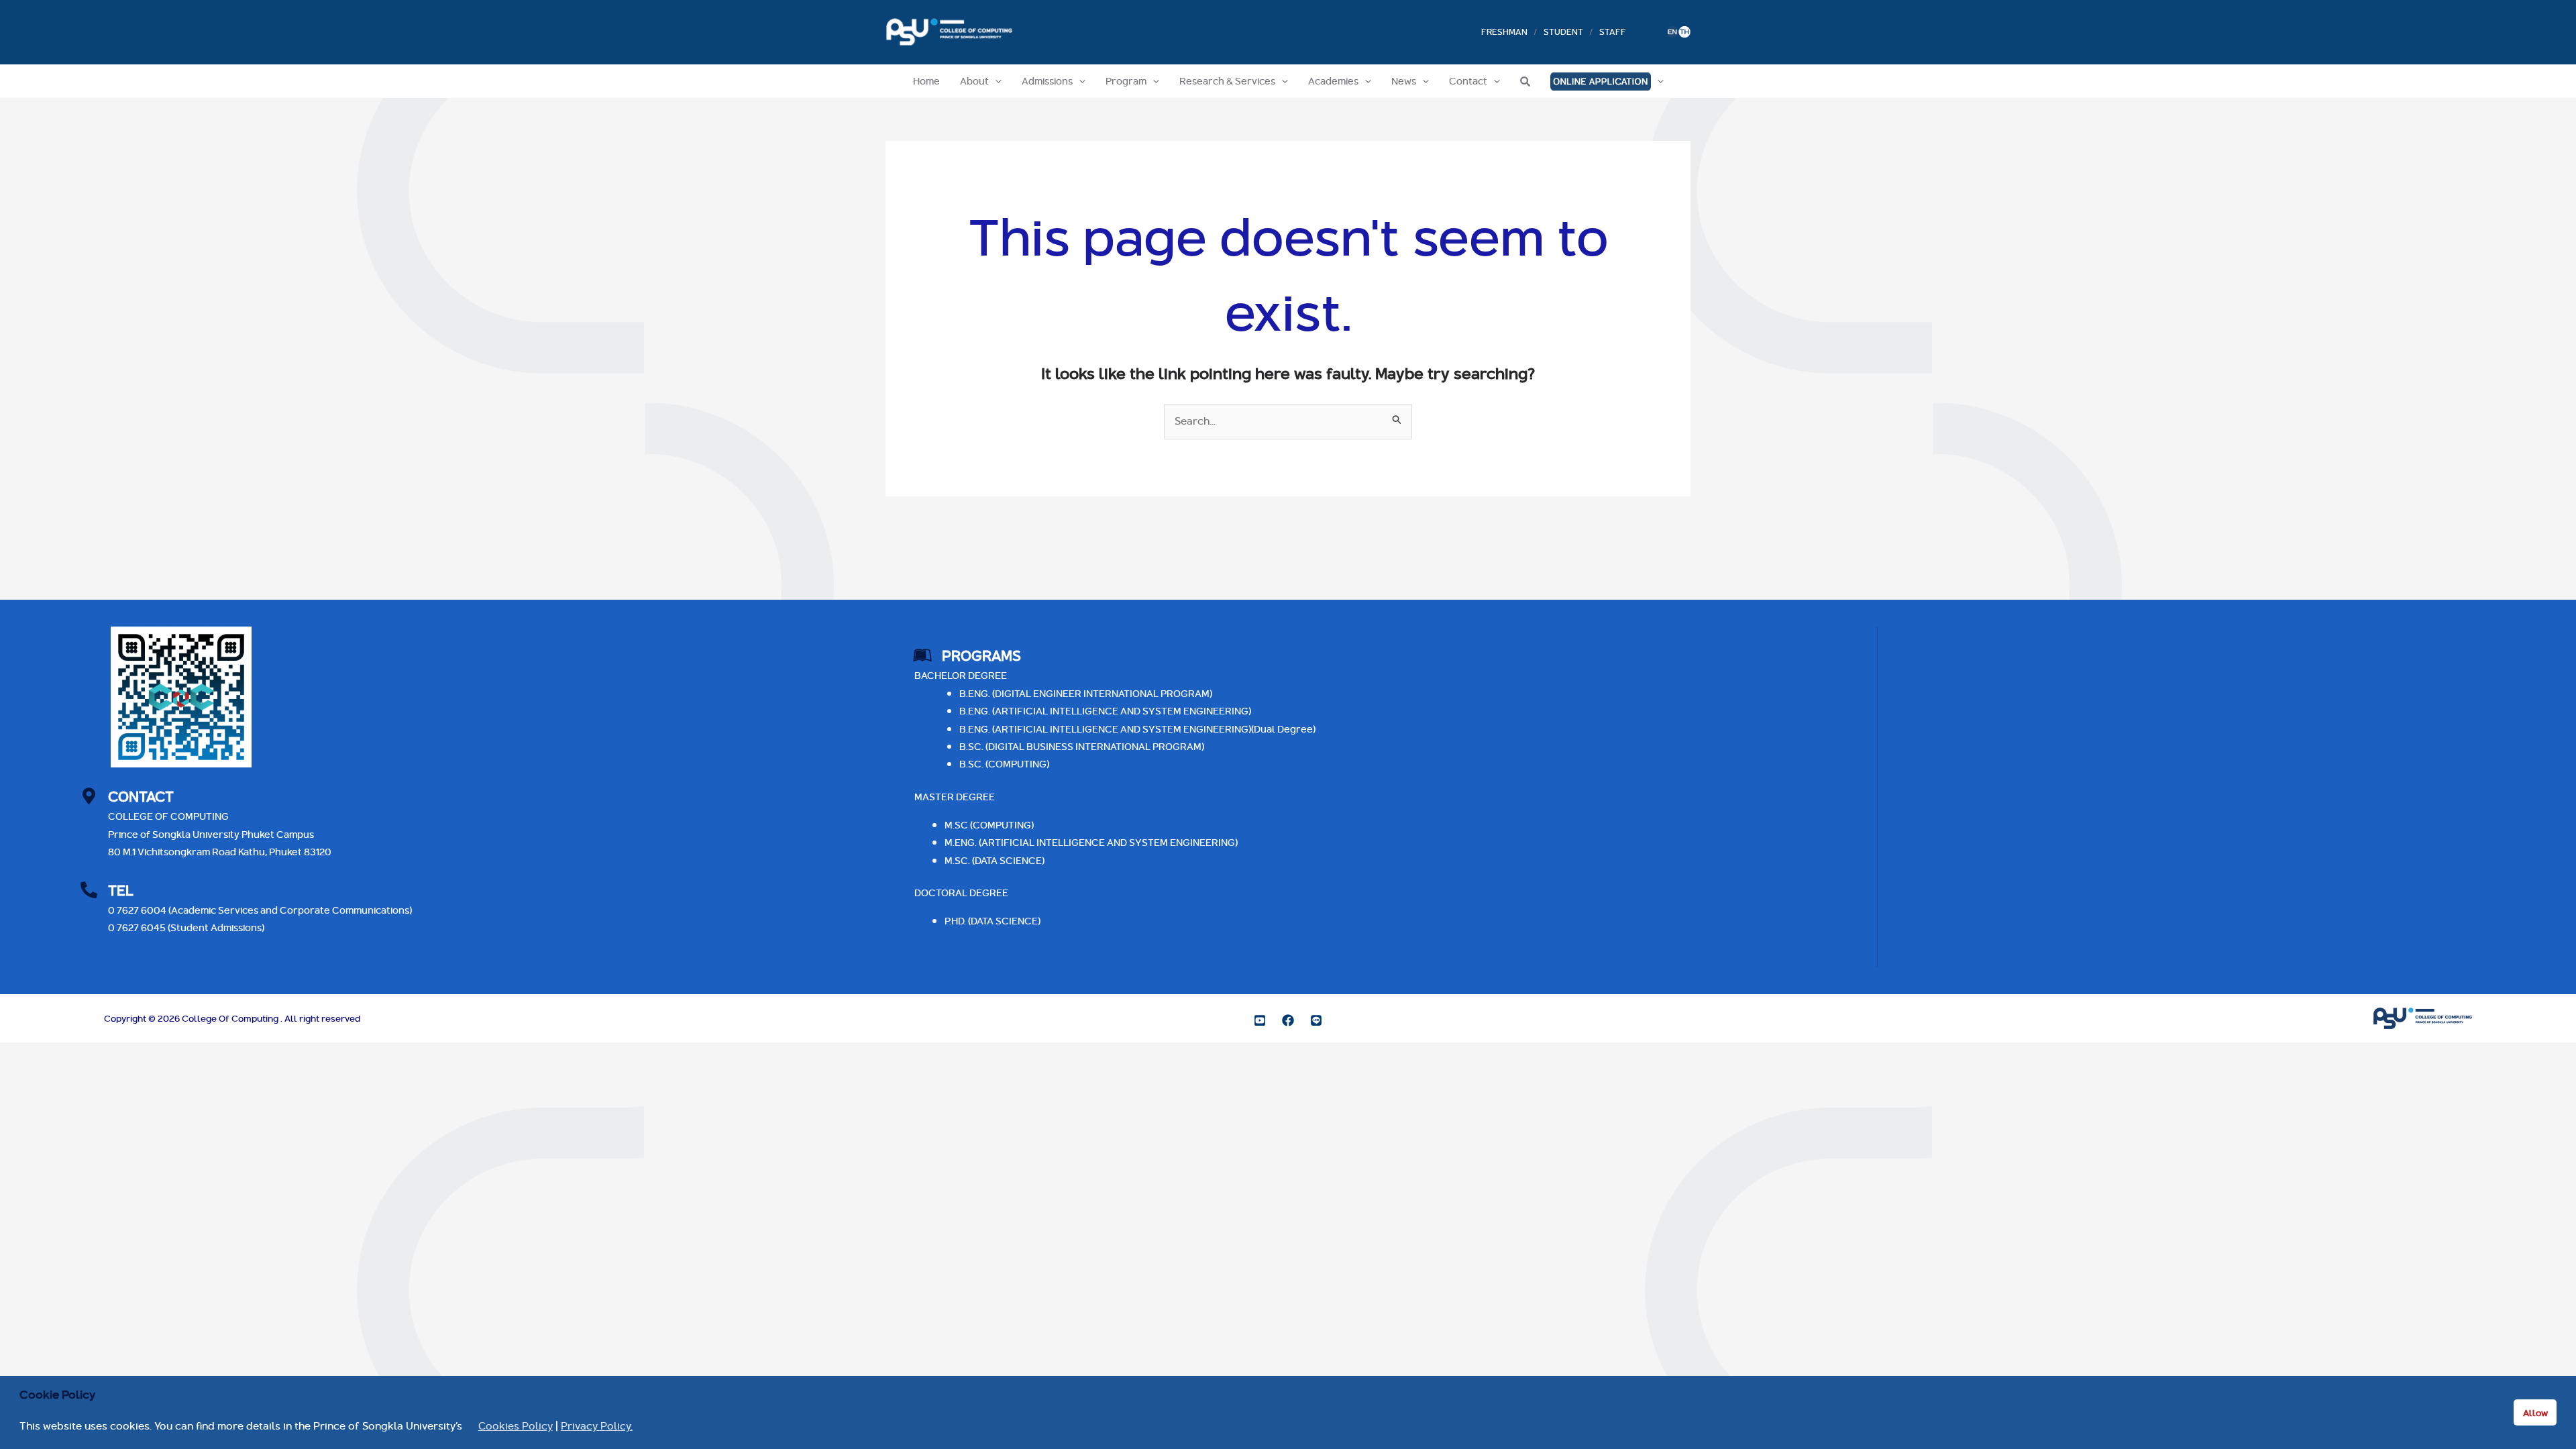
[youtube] (1260, 1020)
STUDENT (1563, 32)
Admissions (1047, 81)
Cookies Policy (516, 1426)
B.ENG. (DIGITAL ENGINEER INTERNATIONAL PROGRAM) (1086, 693)
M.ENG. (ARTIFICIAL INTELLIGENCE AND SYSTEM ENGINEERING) (1091, 842)
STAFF (1613, 32)
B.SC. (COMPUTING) (1004, 764)
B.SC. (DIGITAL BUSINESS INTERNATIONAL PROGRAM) (1082, 746)
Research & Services (1227, 81)
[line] (1316, 1020)
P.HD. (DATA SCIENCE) (992, 921)
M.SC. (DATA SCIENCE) (995, 860)
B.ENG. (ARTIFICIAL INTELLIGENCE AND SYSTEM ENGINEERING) (1105, 711)
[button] (995, 81)
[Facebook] (1288, 1020)
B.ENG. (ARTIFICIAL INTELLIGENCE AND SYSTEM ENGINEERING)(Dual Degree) (1137, 729)
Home (926, 81)
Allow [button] (2535, 1413)
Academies (1333, 81)
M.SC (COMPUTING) (989, 825)
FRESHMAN (1504, 32)
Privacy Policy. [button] (597, 1426)
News (1404, 81)
